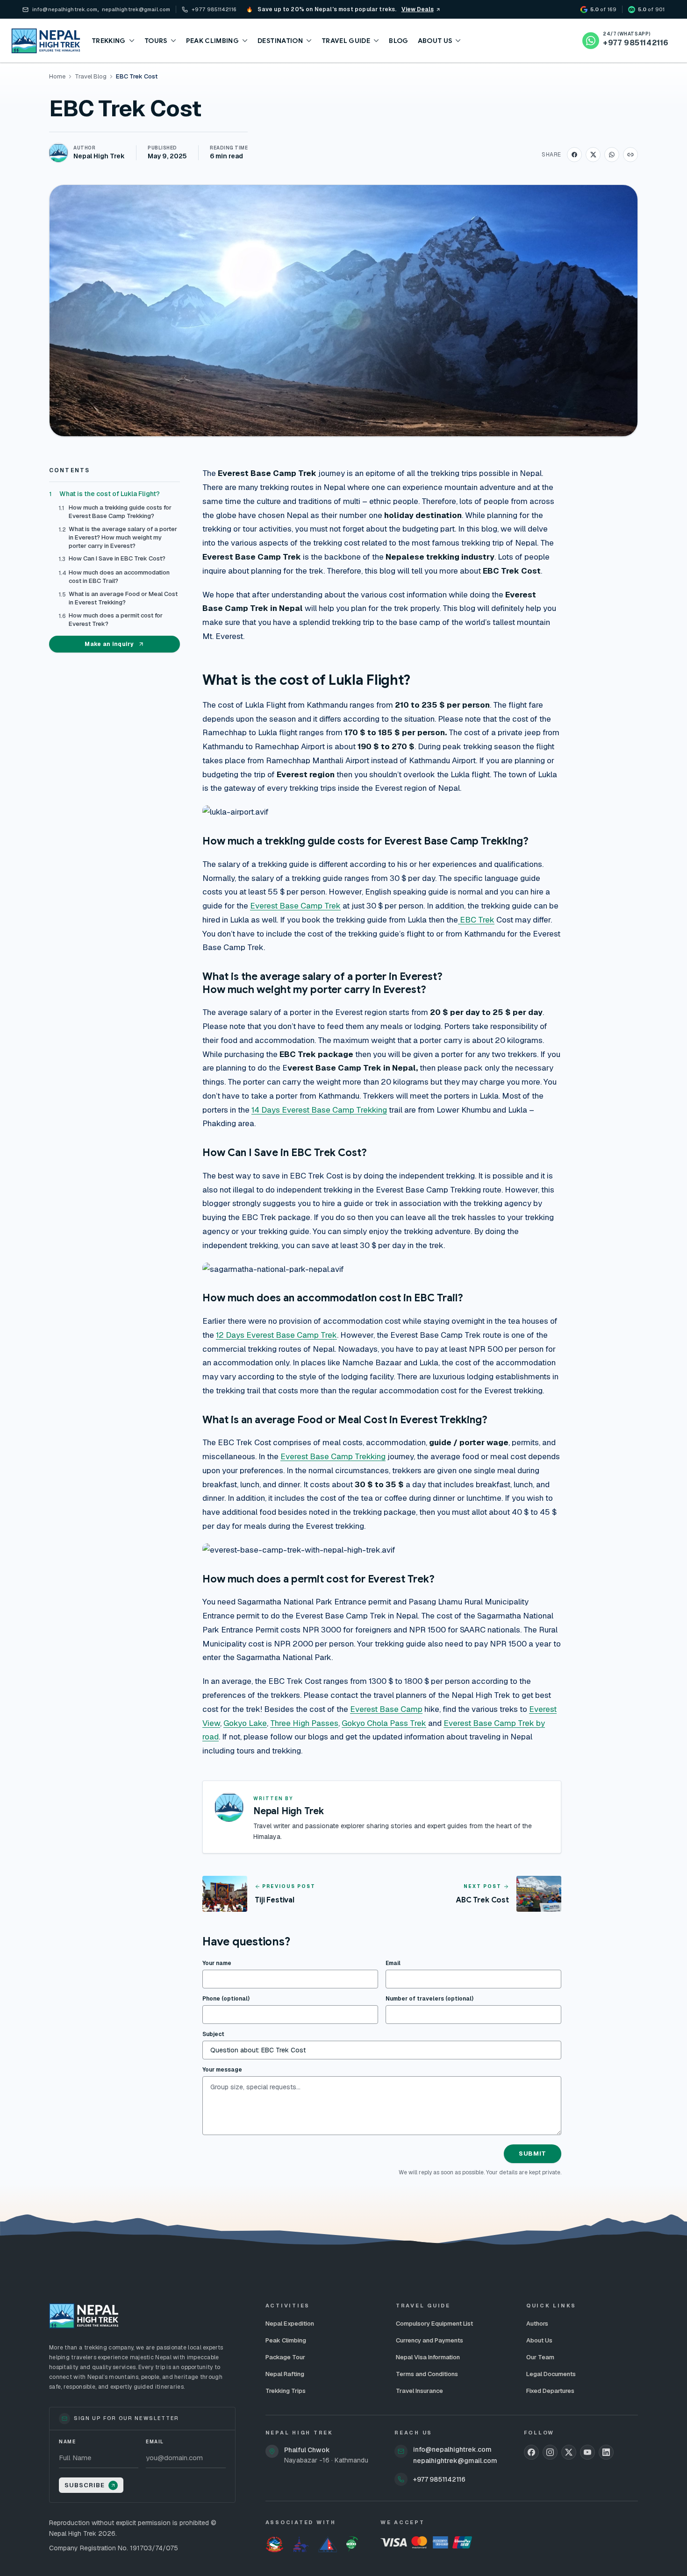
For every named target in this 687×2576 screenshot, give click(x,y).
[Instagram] (550, 2452)
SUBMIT (533, 2154)
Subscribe (85, 2485)
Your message (222, 2070)
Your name (217, 1963)
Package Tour (285, 2357)
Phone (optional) (226, 1999)
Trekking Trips (286, 2391)
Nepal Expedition (290, 2324)
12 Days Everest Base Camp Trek (276, 1335)
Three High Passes (304, 1723)
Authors (537, 2324)
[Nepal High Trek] (46, 41)
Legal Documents (551, 2374)
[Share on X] (593, 155)
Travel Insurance (419, 2391)
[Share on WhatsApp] (612, 155)
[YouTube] (587, 2452)
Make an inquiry (109, 644)
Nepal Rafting (285, 2374)
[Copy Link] (630, 155)
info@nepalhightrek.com (452, 2449)
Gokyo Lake (245, 1723)
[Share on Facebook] (574, 155)
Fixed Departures (550, 2391)
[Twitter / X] (569, 2452)
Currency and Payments (429, 2340)
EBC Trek (476, 920)
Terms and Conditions (427, 2374)
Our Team (540, 2357)
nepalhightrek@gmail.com (455, 2461)
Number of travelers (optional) (429, 1999)
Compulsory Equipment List (434, 2324)
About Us (539, 2340)
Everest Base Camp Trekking (333, 1456)
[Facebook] (531, 2452)
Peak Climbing (286, 2340)
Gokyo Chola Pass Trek (384, 1723)
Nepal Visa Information (428, 2357)
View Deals (418, 9)
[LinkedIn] (606, 2452)
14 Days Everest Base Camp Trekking (319, 1110)
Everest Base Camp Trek (295, 906)
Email (393, 1963)
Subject (213, 2034)
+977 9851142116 (439, 2479)
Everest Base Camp (386, 1709)
